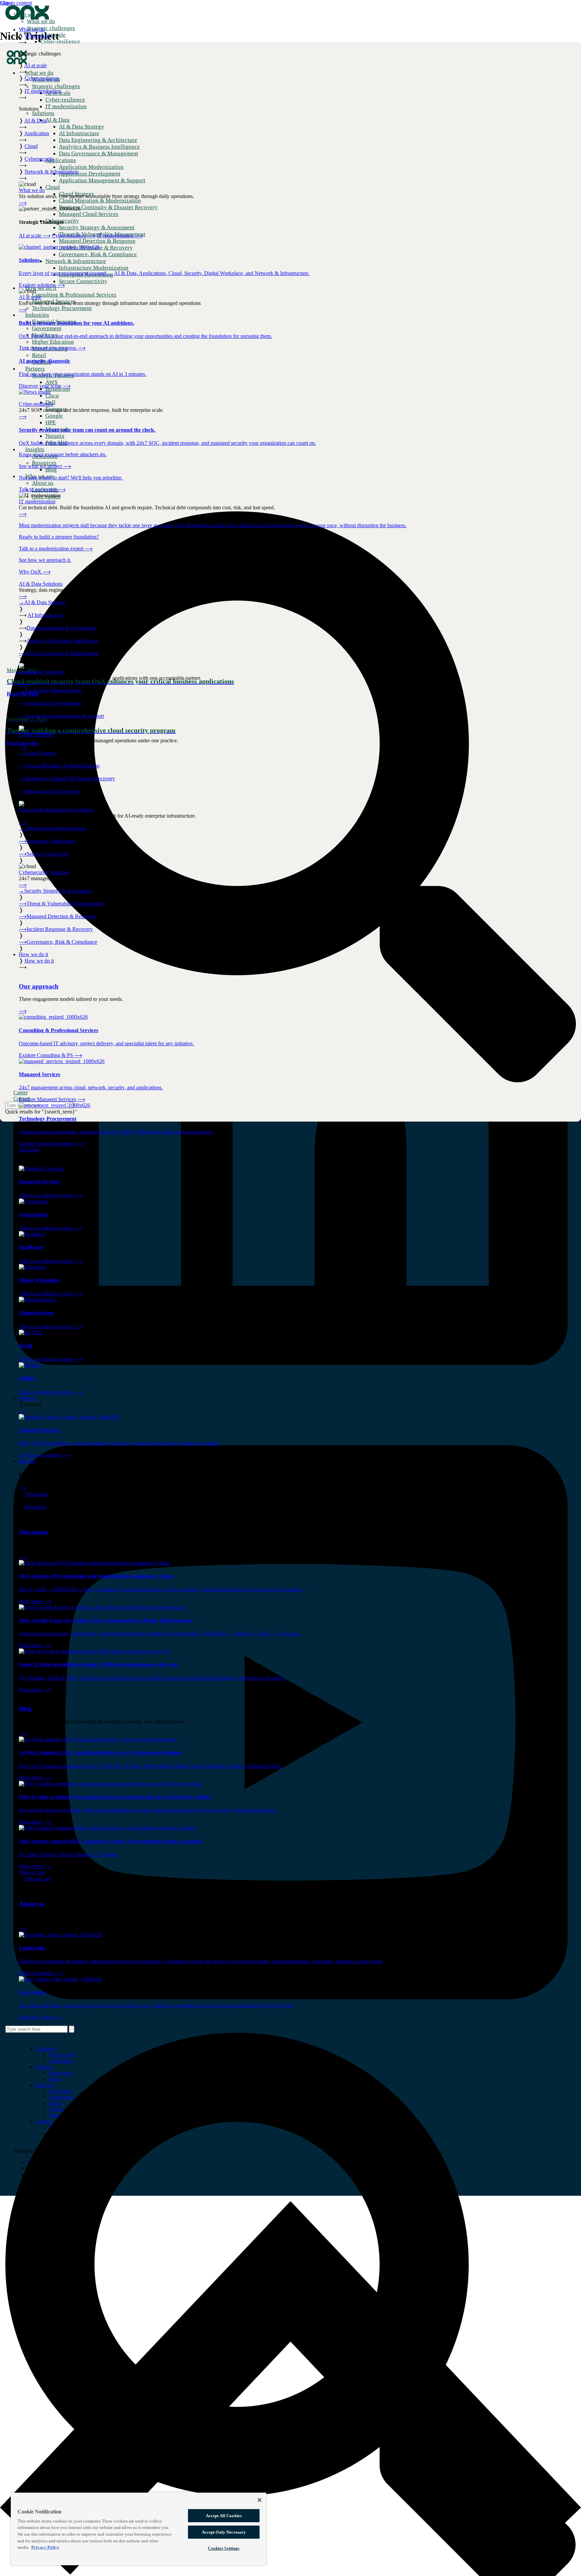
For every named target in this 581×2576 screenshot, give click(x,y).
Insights (27, 1461)
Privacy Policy (45, 2547)
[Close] (260, 2500)
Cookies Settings (224, 2548)
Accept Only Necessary (224, 2532)
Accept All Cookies (224, 2516)
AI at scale (35, 236)
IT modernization (120, 236)
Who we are (32, 1872)
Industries (29, 1150)
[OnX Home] (27, 18)
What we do (32, 29)
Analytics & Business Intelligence (62, 641)
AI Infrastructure (45, 615)
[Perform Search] (72, 2029)
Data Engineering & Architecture (62, 628)
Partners (27, 1398)
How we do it (33, 954)
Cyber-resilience (74, 236)
